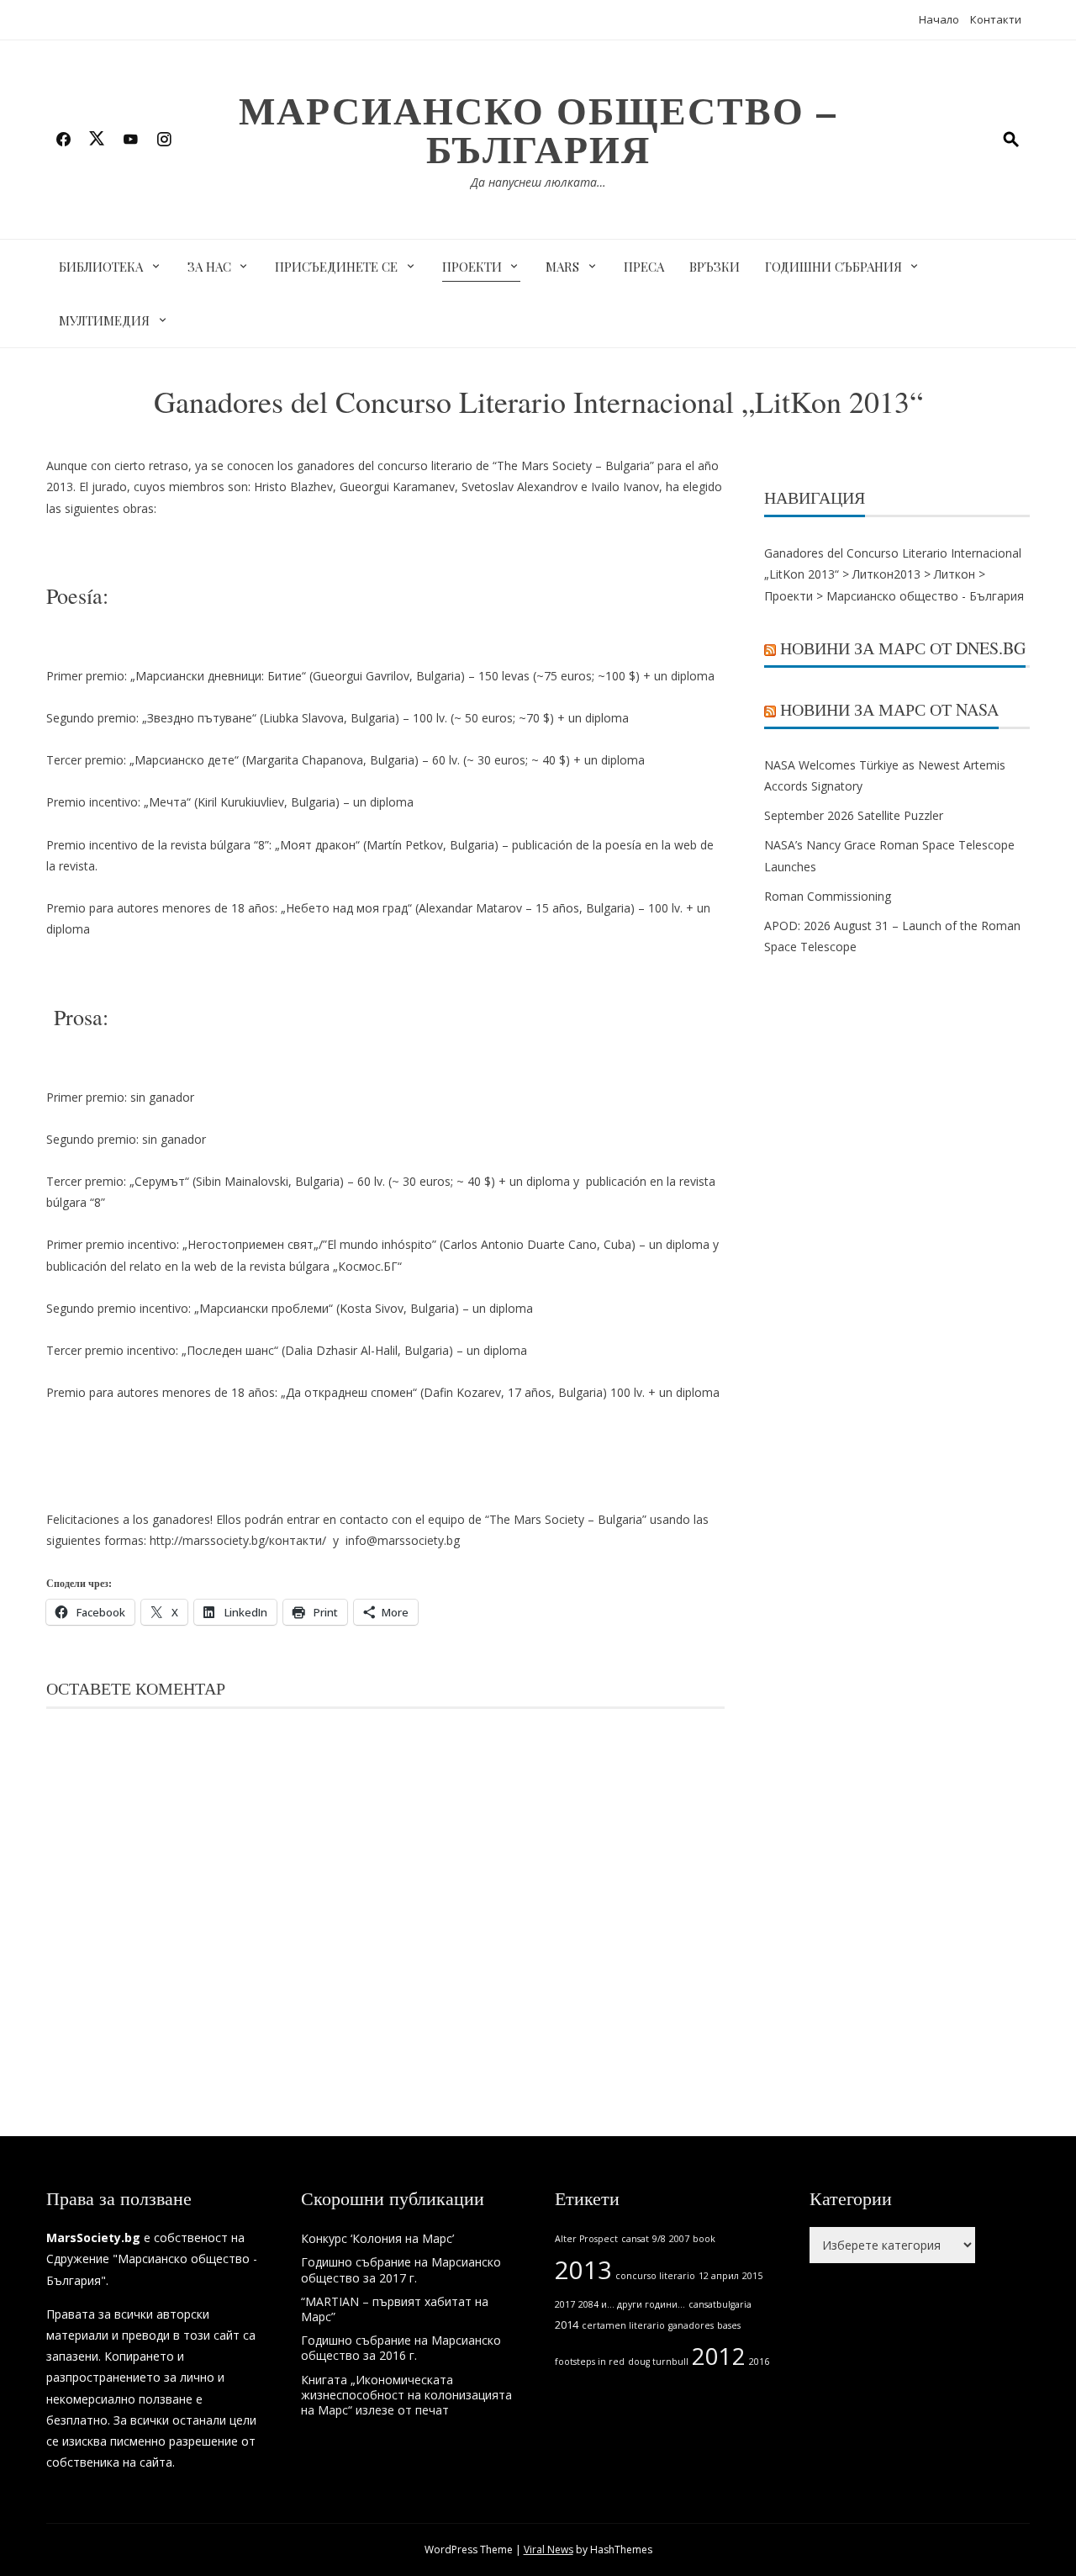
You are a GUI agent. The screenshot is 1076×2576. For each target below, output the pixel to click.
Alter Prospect (586, 2239)
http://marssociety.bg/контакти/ (238, 1540)
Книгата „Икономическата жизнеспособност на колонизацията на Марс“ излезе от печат (406, 2395)
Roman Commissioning (828, 896)
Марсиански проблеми (264, 1308)
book (704, 2239)
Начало (939, 19)
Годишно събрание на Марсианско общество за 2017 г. (401, 2269)
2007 (679, 2239)
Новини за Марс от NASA (889, 709)
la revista (71, 866)
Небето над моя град (347, 908)
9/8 (659, 2239)
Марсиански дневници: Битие (219, 676)
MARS (562, 267)
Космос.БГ (368, 1266)
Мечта (168, 802)
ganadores (691, 2325)
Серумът (160, 1181)
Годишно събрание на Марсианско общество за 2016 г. (401, 2348)
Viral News (549, 2550)
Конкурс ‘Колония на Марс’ (377, 2238)
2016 (759, 2362)
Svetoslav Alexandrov (520, 487)
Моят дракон (318, 845)
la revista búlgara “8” (214, 845)
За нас (209, 267)
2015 (752, 2276)
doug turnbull (658, 2362)
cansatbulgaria (720, 2304)
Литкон (955, 574)
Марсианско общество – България (538, 129)
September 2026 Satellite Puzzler (854, 815)
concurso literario (655, 2276)
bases (729, 2325)
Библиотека (101, 267)
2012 (719, 2356)
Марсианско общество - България (925, 596)
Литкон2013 (886, 574)
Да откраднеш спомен (349, 1392)
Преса (644, 267)
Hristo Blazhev (293, 487)
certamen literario (623, 2325)
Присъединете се (336, 267)
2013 (583, 2270)
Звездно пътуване (200, 718)
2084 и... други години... (632, 2304)
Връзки (715, 267)
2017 (565, 2304)
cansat (635, 2239)
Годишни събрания (833, 267)
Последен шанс (230, 1350)
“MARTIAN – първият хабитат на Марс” (395, 2309)
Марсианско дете (185, 760)
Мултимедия (104, 320)
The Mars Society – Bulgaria (573, 465)
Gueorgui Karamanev (397, 487)
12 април (719, 2276)
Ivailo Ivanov (625, 487)
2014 (567, 2325)
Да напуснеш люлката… (538, 182)
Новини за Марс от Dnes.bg (903, 648)
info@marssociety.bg (403, 1540)
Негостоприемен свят (251, 1244)
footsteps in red (590, 2362)
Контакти (996, 19)
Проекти (472, 267)
